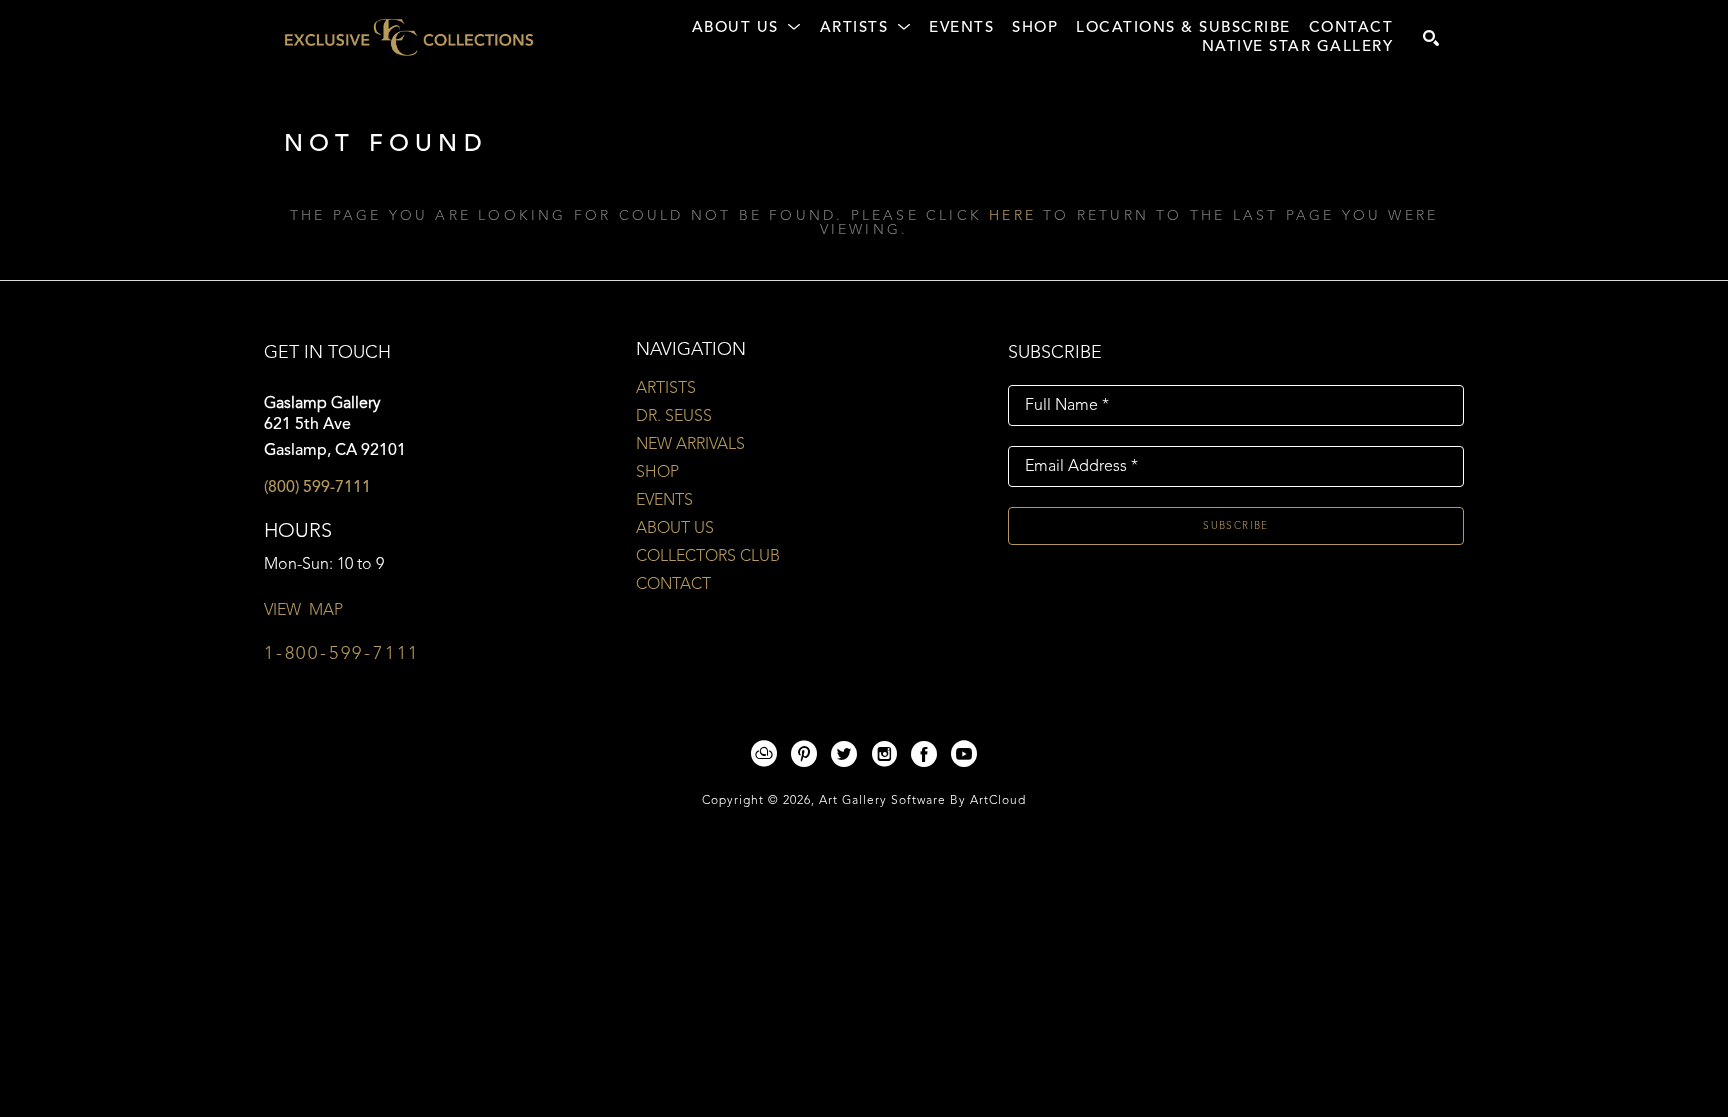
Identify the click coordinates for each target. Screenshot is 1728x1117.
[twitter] (844, 754)
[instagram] (884, 754)
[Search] (1431, 38)
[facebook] (924, 754)
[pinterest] (804, 754)
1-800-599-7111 (342, 654)
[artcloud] (764, 754)
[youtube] (964, 754)
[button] (747, 29)
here (1012, 216)
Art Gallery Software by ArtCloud (922, 801)
